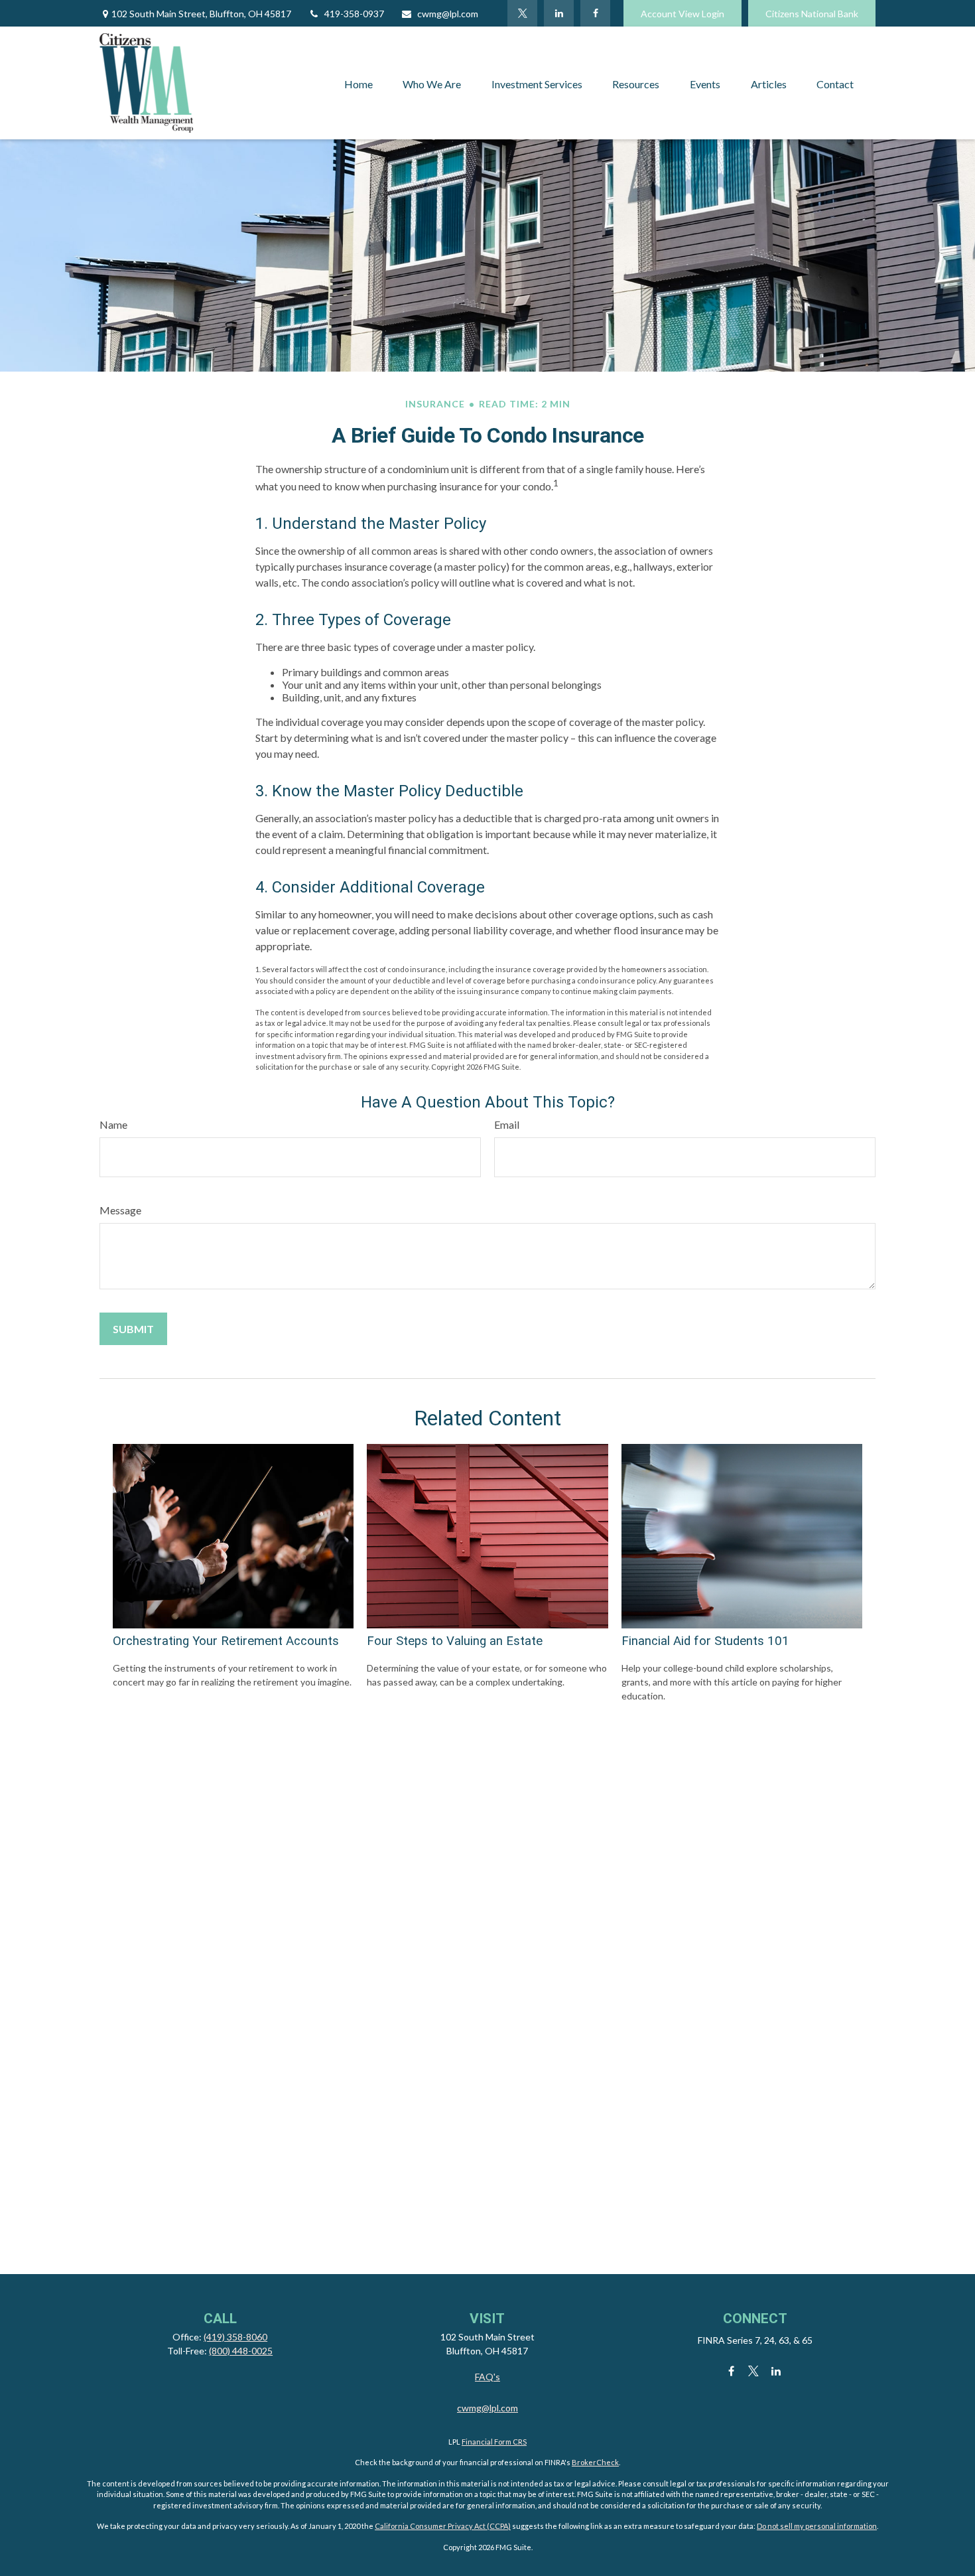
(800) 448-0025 (241, 2351)
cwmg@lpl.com (448, 14)
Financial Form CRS (494, 2442)
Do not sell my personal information (817, 2526)
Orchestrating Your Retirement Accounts (226, 1641)
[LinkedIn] (559, 13)
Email (507, 1124)
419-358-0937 (354, 14)
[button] (358, 83)
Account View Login (682, 14)
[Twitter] (522, 13)
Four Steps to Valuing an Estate (455, 1641)
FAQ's (487, 2377)
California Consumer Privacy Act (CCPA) (443, 2526)
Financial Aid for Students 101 (705, 1641)
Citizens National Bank (812, 14)
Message (120, 1210)
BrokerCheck (595, 2462)
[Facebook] (595, 13)
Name (113, 1124)
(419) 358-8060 (235, 2337)
